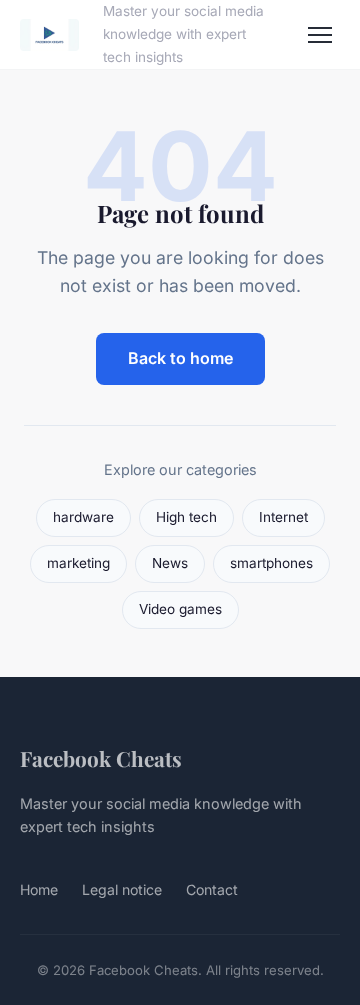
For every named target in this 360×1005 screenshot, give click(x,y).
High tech (186, 517)
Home (39, 889)
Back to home (180, 358)
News (170, 563)
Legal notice (122, 889)
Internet (283, 517)
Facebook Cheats (101, 758)
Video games (180, 609)
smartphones (271, 563)
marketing (78, 563)
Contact (212, 889)
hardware (83, 517)
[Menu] (320, 35)
